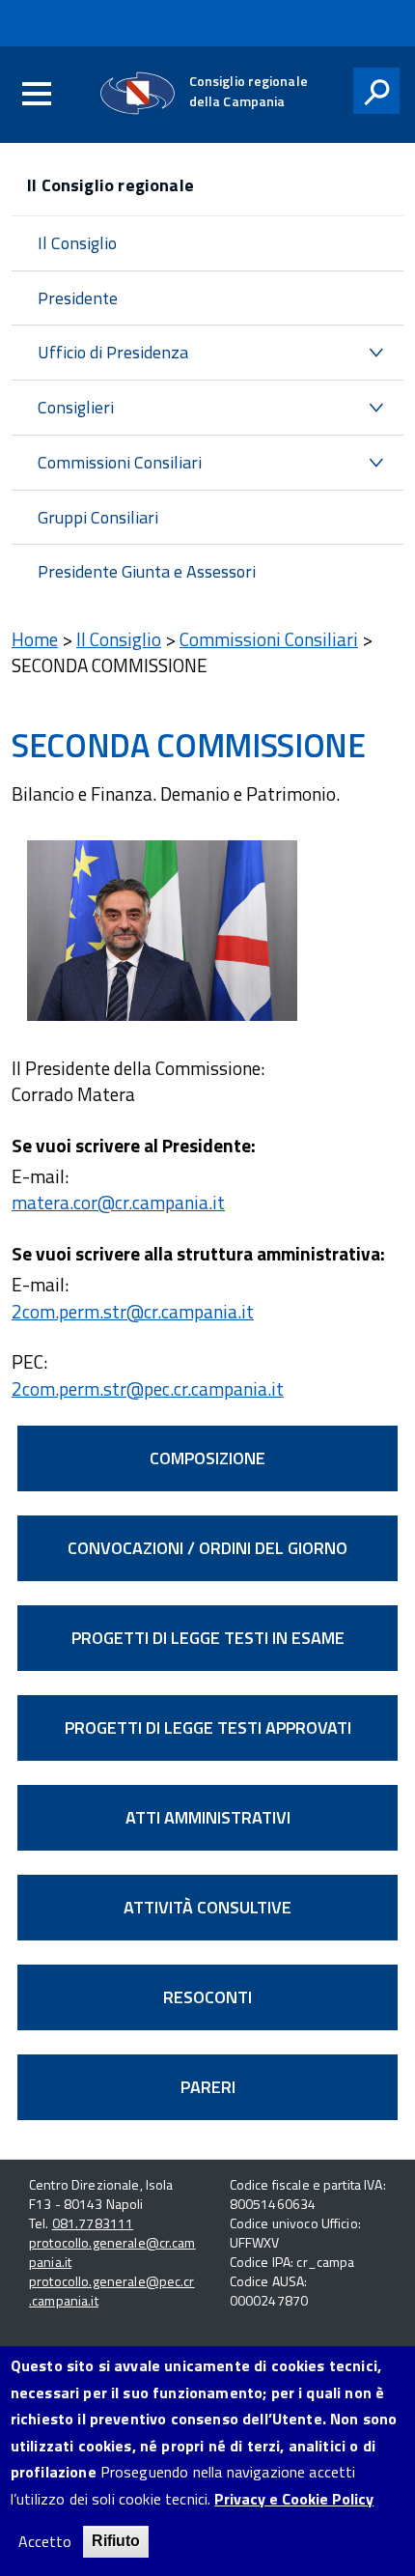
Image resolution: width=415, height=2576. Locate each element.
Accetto (45, 2542)
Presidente (78, 298)
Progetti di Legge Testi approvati (208, 1727)
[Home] (138, 93)
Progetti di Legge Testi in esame (208, 1638)
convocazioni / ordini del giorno (207, 1548)
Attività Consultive (207, 1907)
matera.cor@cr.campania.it (118, 1202)
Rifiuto (116, 2541)
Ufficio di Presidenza (113, 352)
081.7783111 (93, 2223)
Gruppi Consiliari (98, 517)
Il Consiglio (77, 243)
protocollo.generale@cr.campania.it (112, 2252)
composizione (207, 1458)
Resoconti (207, 1997)
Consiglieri (76, 407)
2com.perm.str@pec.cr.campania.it (148, 1388)
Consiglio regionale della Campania (249, 91)
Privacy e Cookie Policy (294, 2499)
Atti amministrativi (208, 1817)
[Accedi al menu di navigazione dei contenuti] (37, 95)
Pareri (208, 2087)
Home (35, 639)
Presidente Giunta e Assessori (147, 571)
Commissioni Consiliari (120, 462)
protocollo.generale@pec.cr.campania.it (112, 2291)
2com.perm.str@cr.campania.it (133, 1311)
